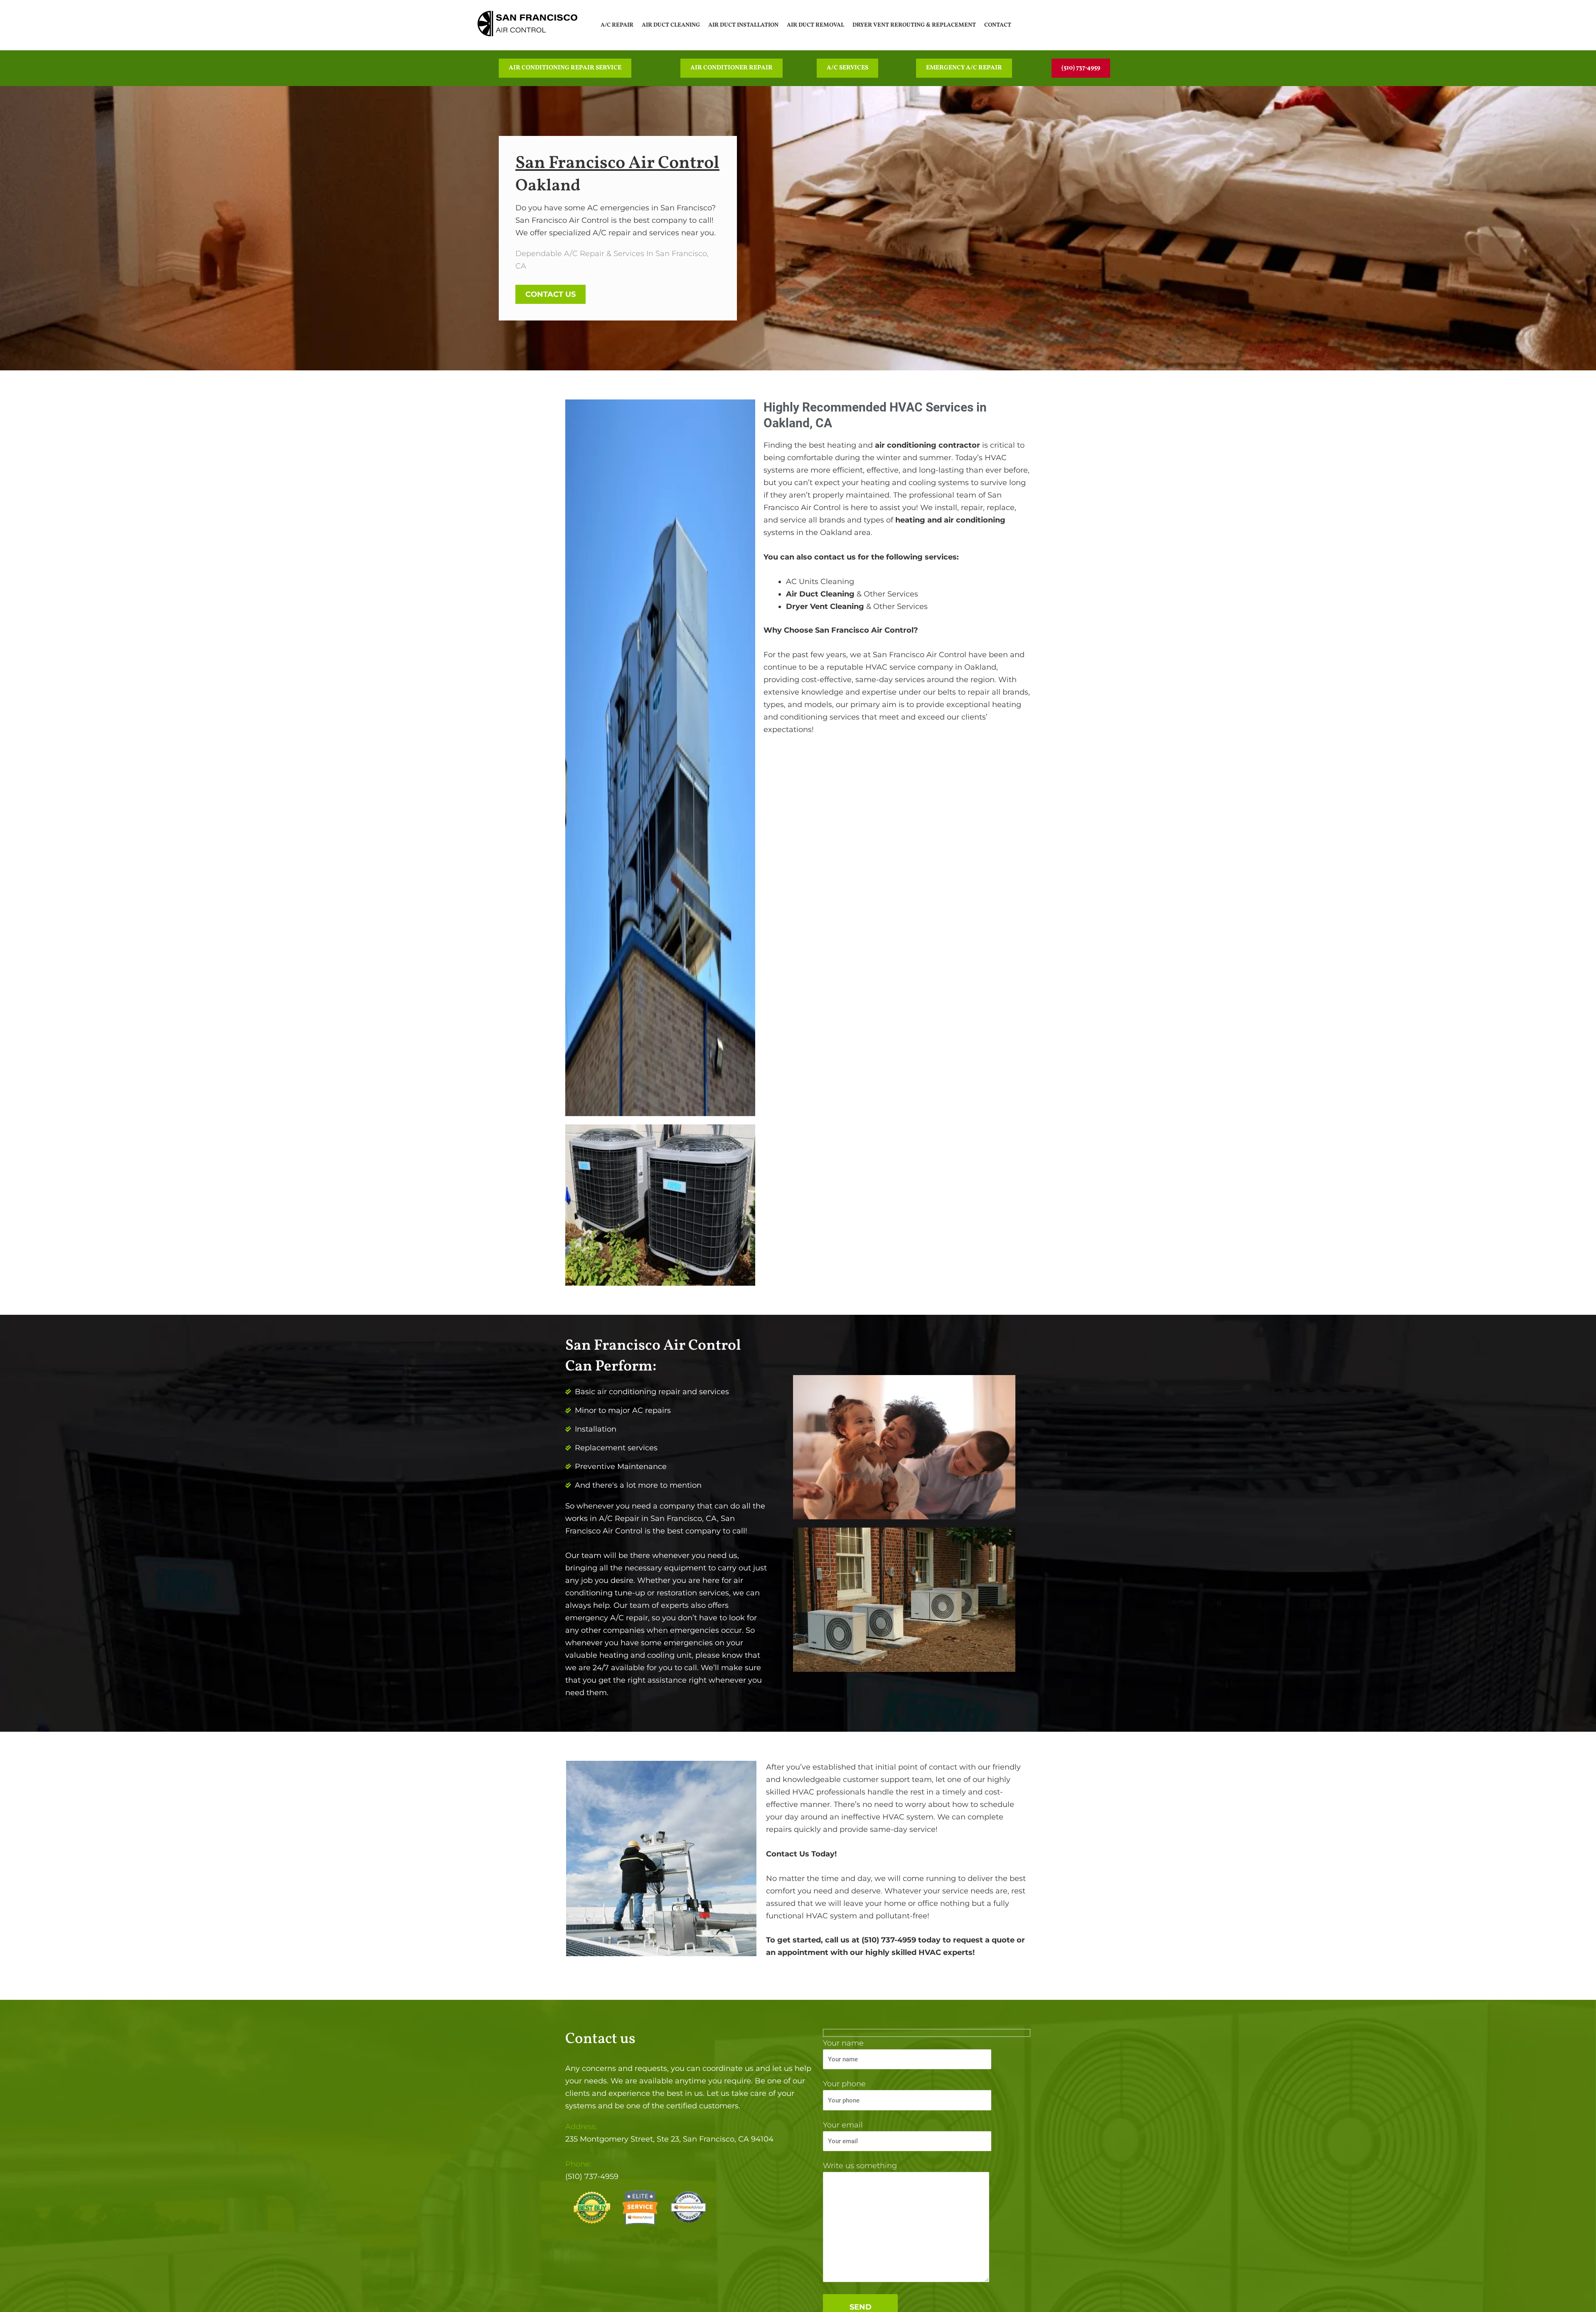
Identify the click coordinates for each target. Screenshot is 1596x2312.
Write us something (860, 2166)
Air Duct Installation (743, 25)
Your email (843, 2125)
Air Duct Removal (815, 25)
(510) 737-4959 (592, 2176)
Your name (843, 2043)
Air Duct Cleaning (671, 25)
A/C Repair (617, 25)
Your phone (844, 2084)
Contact (998, 25)
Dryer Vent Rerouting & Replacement (914, 25)
